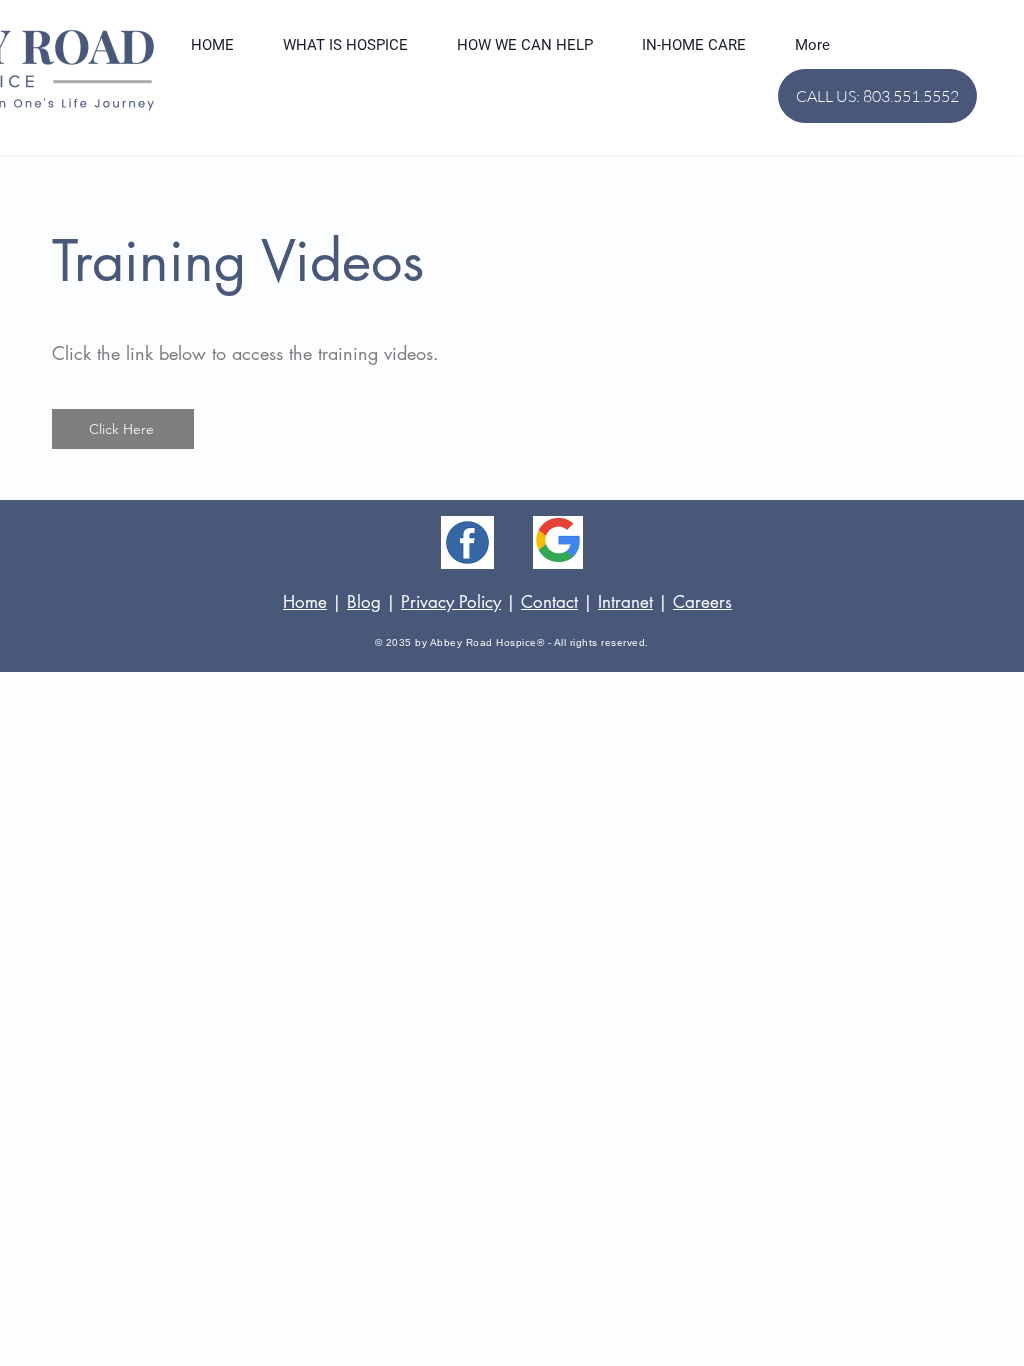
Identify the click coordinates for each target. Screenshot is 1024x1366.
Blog (364, 602)
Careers (702, 602)
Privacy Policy (451, 602)
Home (305, 602)
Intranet (625, 602)
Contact (549, 602)
